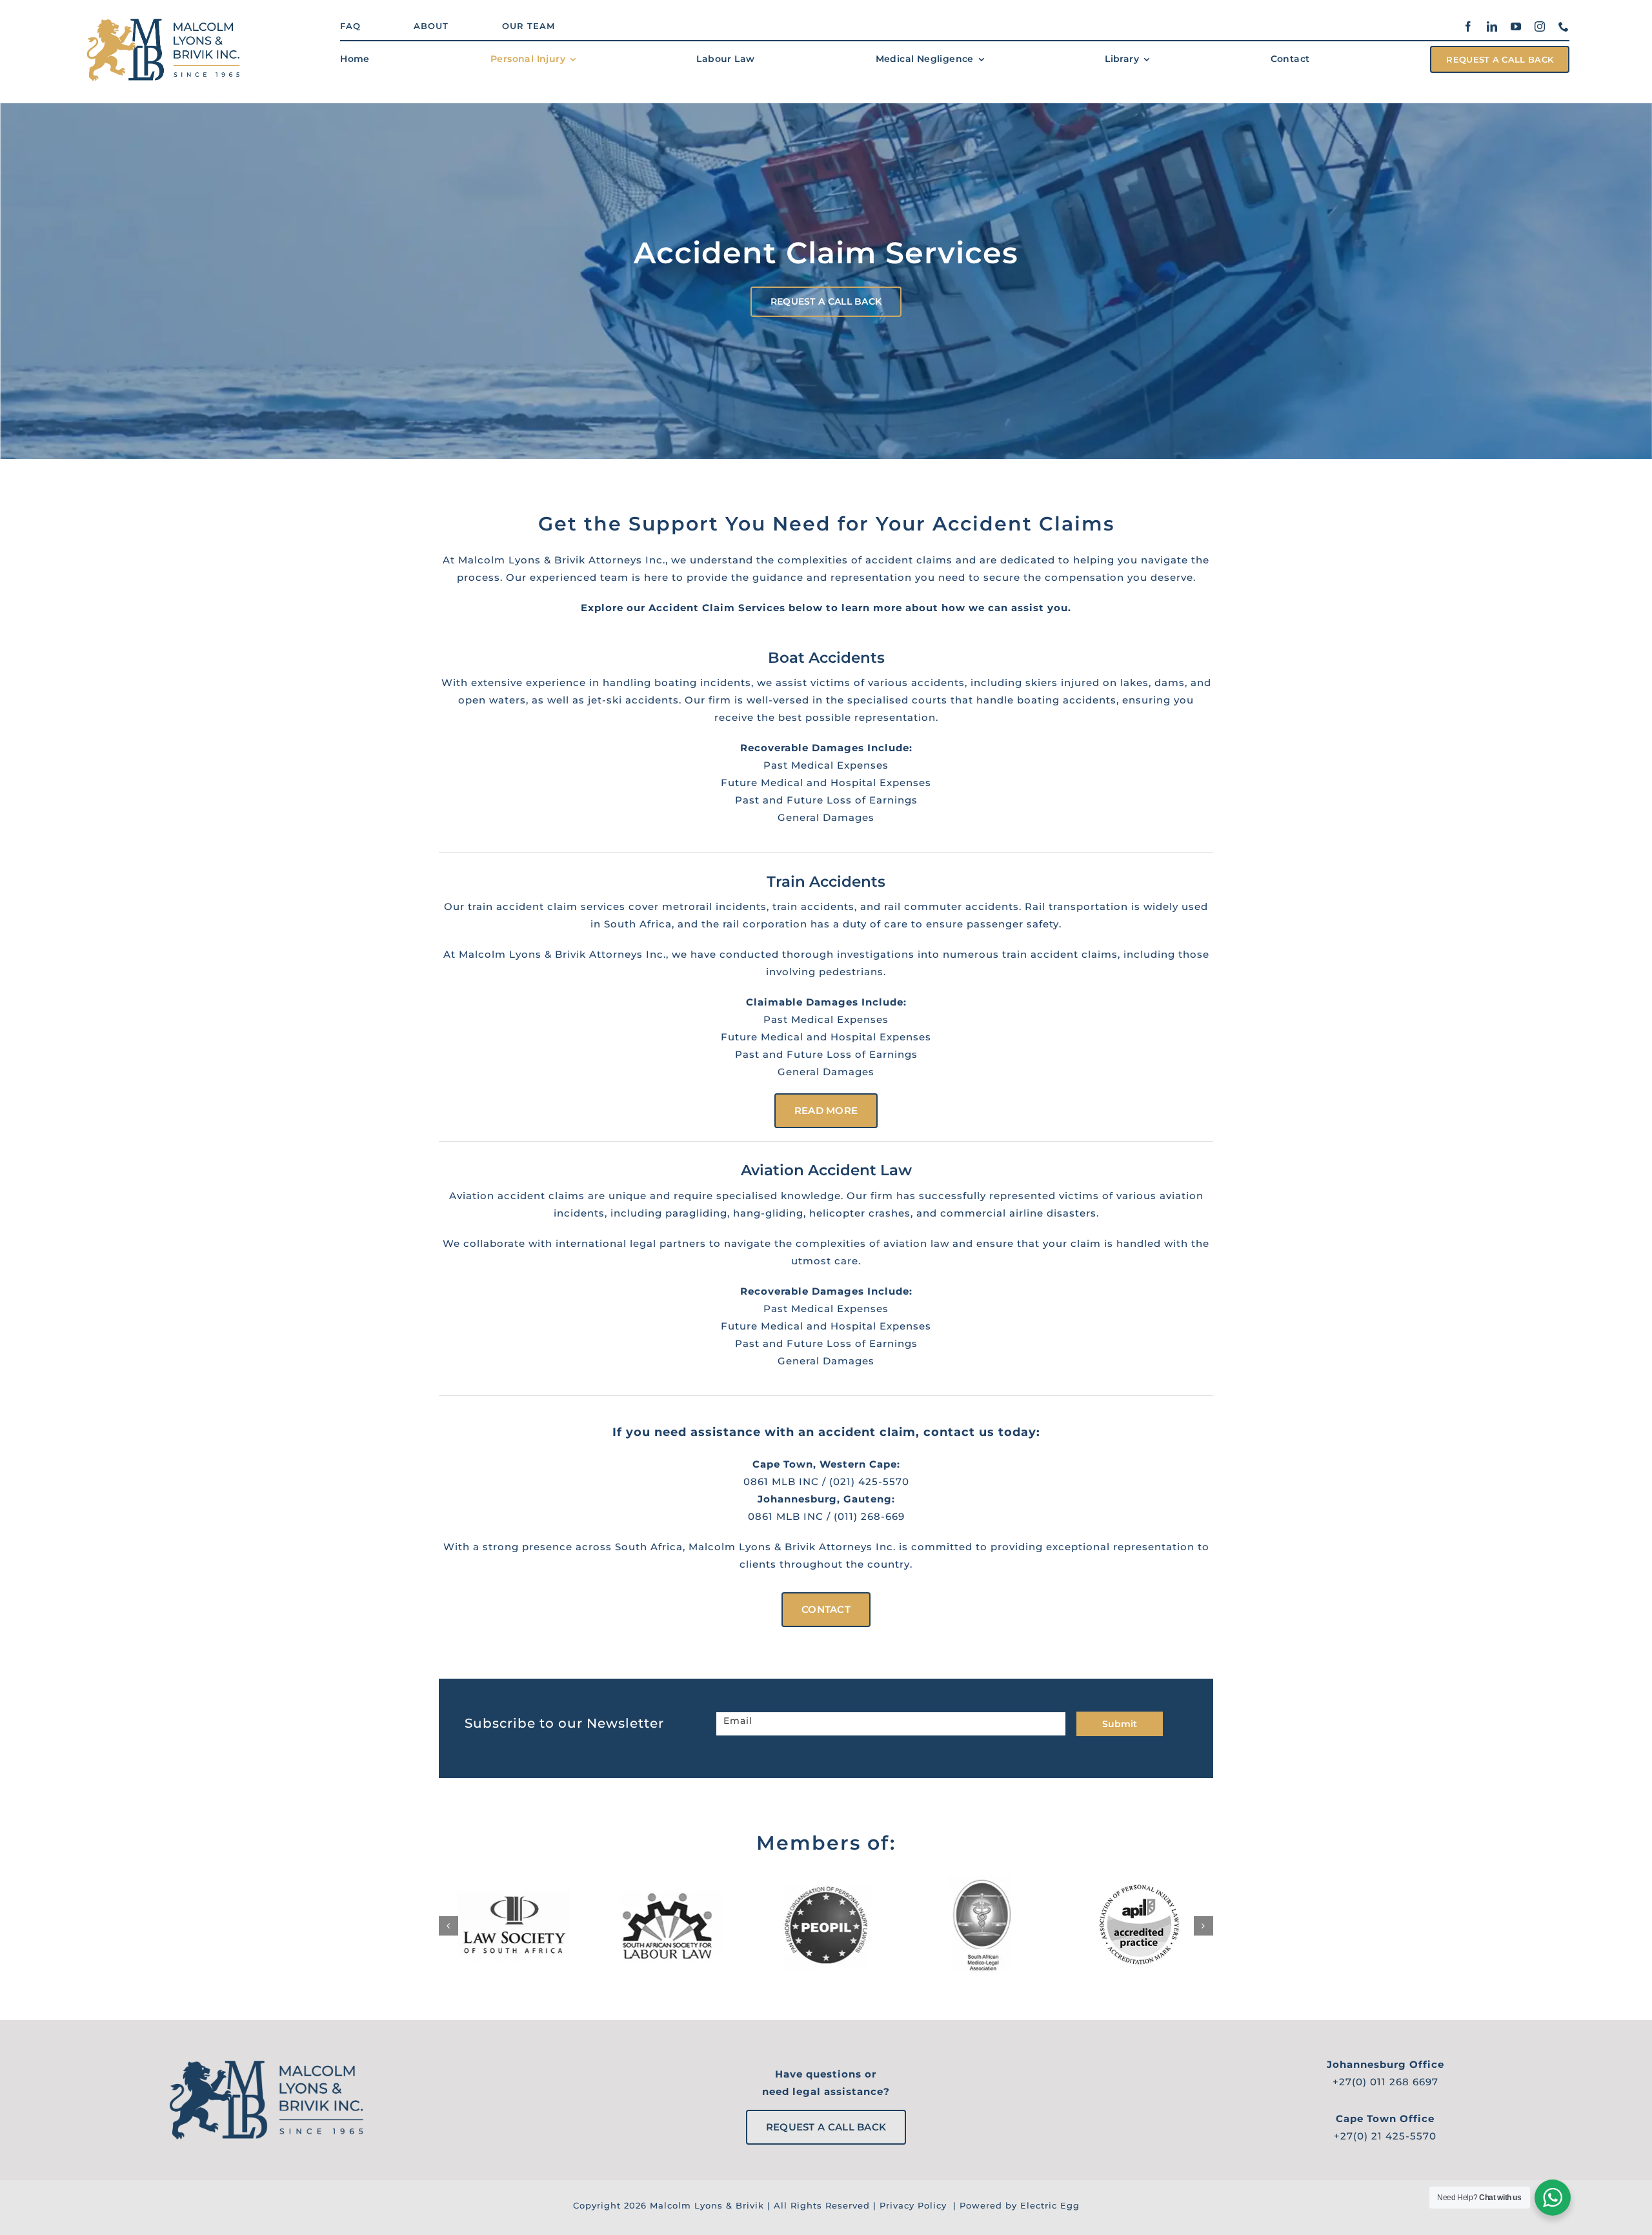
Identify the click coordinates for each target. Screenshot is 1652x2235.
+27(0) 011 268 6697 (1385, 2082)
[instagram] (1540, 26)
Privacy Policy (913, 2205)
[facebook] (1468, 26)
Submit (1120, 1724)
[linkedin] (1492, 26)
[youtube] (1516, 26)
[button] (448, 1926)
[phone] (1564, 26)
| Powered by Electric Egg (1015, 2205)
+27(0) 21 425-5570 (1385, 2136)
